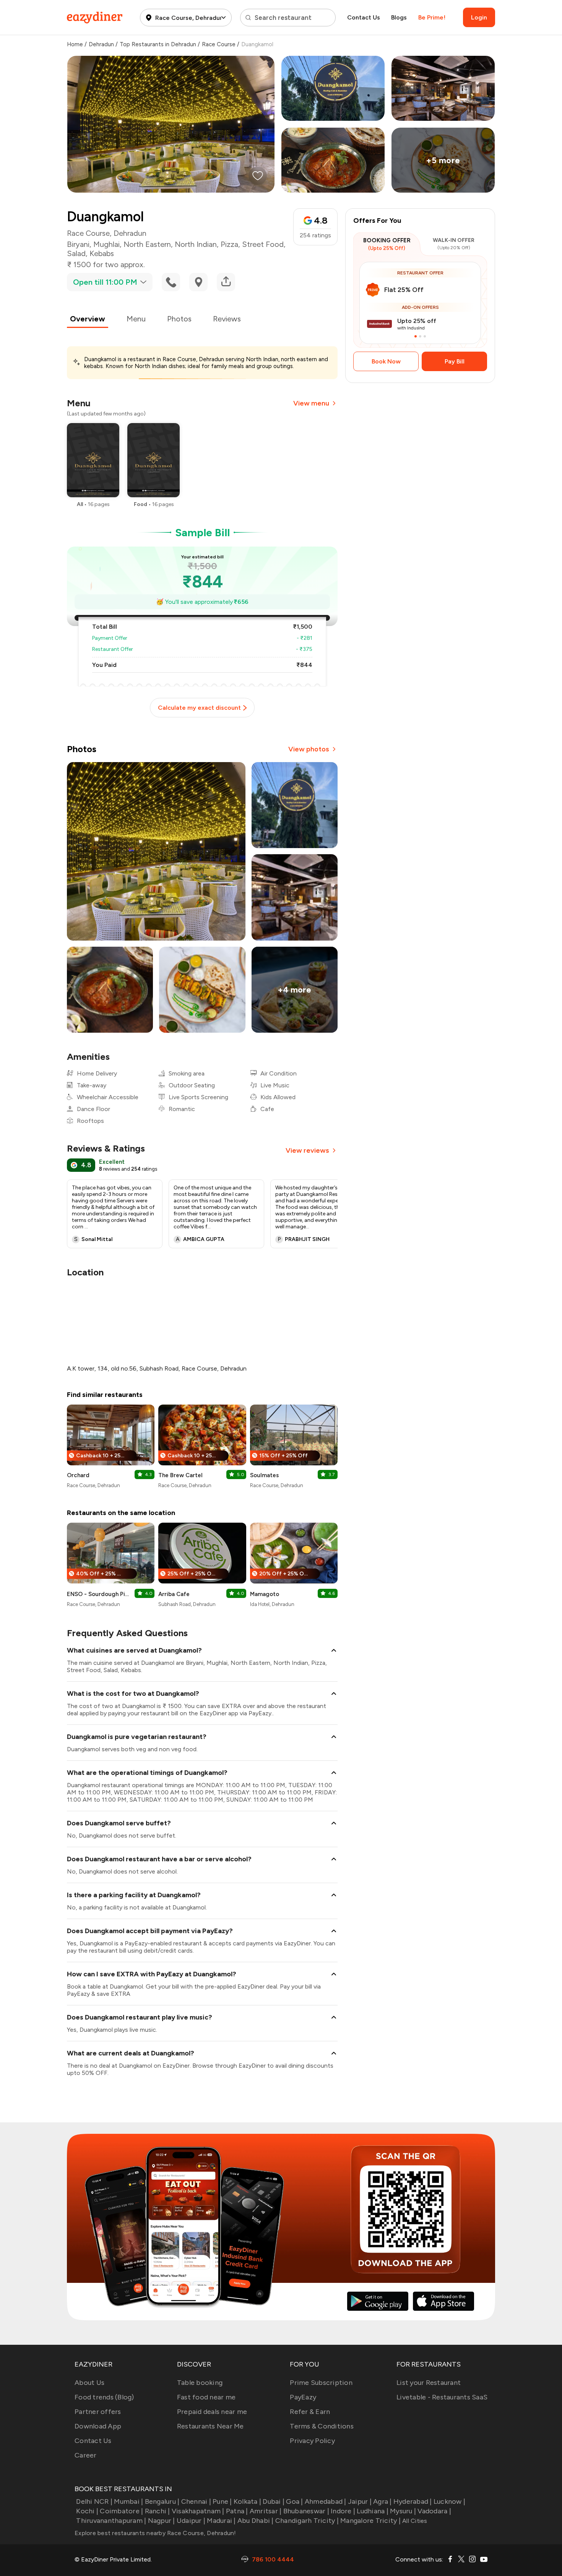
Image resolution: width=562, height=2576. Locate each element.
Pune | (222, 2501)
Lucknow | (449, 2501)
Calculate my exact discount (199, 708)
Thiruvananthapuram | (111, 2521)
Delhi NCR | (94, 2501)
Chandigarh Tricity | (307, 2521)
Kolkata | (247, 2501)
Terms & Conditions (322, 2426)
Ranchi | (157, 2511)
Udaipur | (191, 2521)
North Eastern (147, 244)
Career (86, 2455)
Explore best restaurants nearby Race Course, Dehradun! (155, 2533)
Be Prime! (432, 17)
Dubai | (274, 2501)
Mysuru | (403, 2511)
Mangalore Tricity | (370, 2521)
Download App (98, 2426)
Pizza (229, 244)
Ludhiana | (373, 2511)
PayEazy (303, 2397)
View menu (311, 403)
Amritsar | (266, 2511)
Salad (76, 253)
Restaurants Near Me (210, 2426)
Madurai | (221, 2521)
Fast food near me (206, 2397)
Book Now (386, 361)
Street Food (263, 244)
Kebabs (102, 253)
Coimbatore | (121, 2511)
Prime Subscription (321, 2383)
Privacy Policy (312, 2441)
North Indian (196, 244)
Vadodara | (434, 2511)
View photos (309, 749)
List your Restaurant (429, 2383)
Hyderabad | (413, 2501)
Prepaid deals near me (212, 2412)
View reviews (307, 1150)
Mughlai (106, 244)
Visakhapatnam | (198, 2511)
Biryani (78, 244)
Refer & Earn (310, 2412)
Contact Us (364, 17)
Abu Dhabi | (256, 2521)
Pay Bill (455, 361)
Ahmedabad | (326, 2501)
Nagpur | (161, 2521)
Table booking (200, 2383)
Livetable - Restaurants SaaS (442, 2397)
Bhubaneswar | (306, 2511)
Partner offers (98, 2412)
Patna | (237, 2511)
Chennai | (196, 2501)
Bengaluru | (162, 2501)
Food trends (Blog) (104, 2397)
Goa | (294, 2501)
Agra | (383, 2501)
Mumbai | (128, 2501)
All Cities (414, 2521)
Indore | (343, 2511)
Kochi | (87, 2511)
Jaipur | (360, 2501)
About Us (89, 2383)
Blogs (399, 17)
